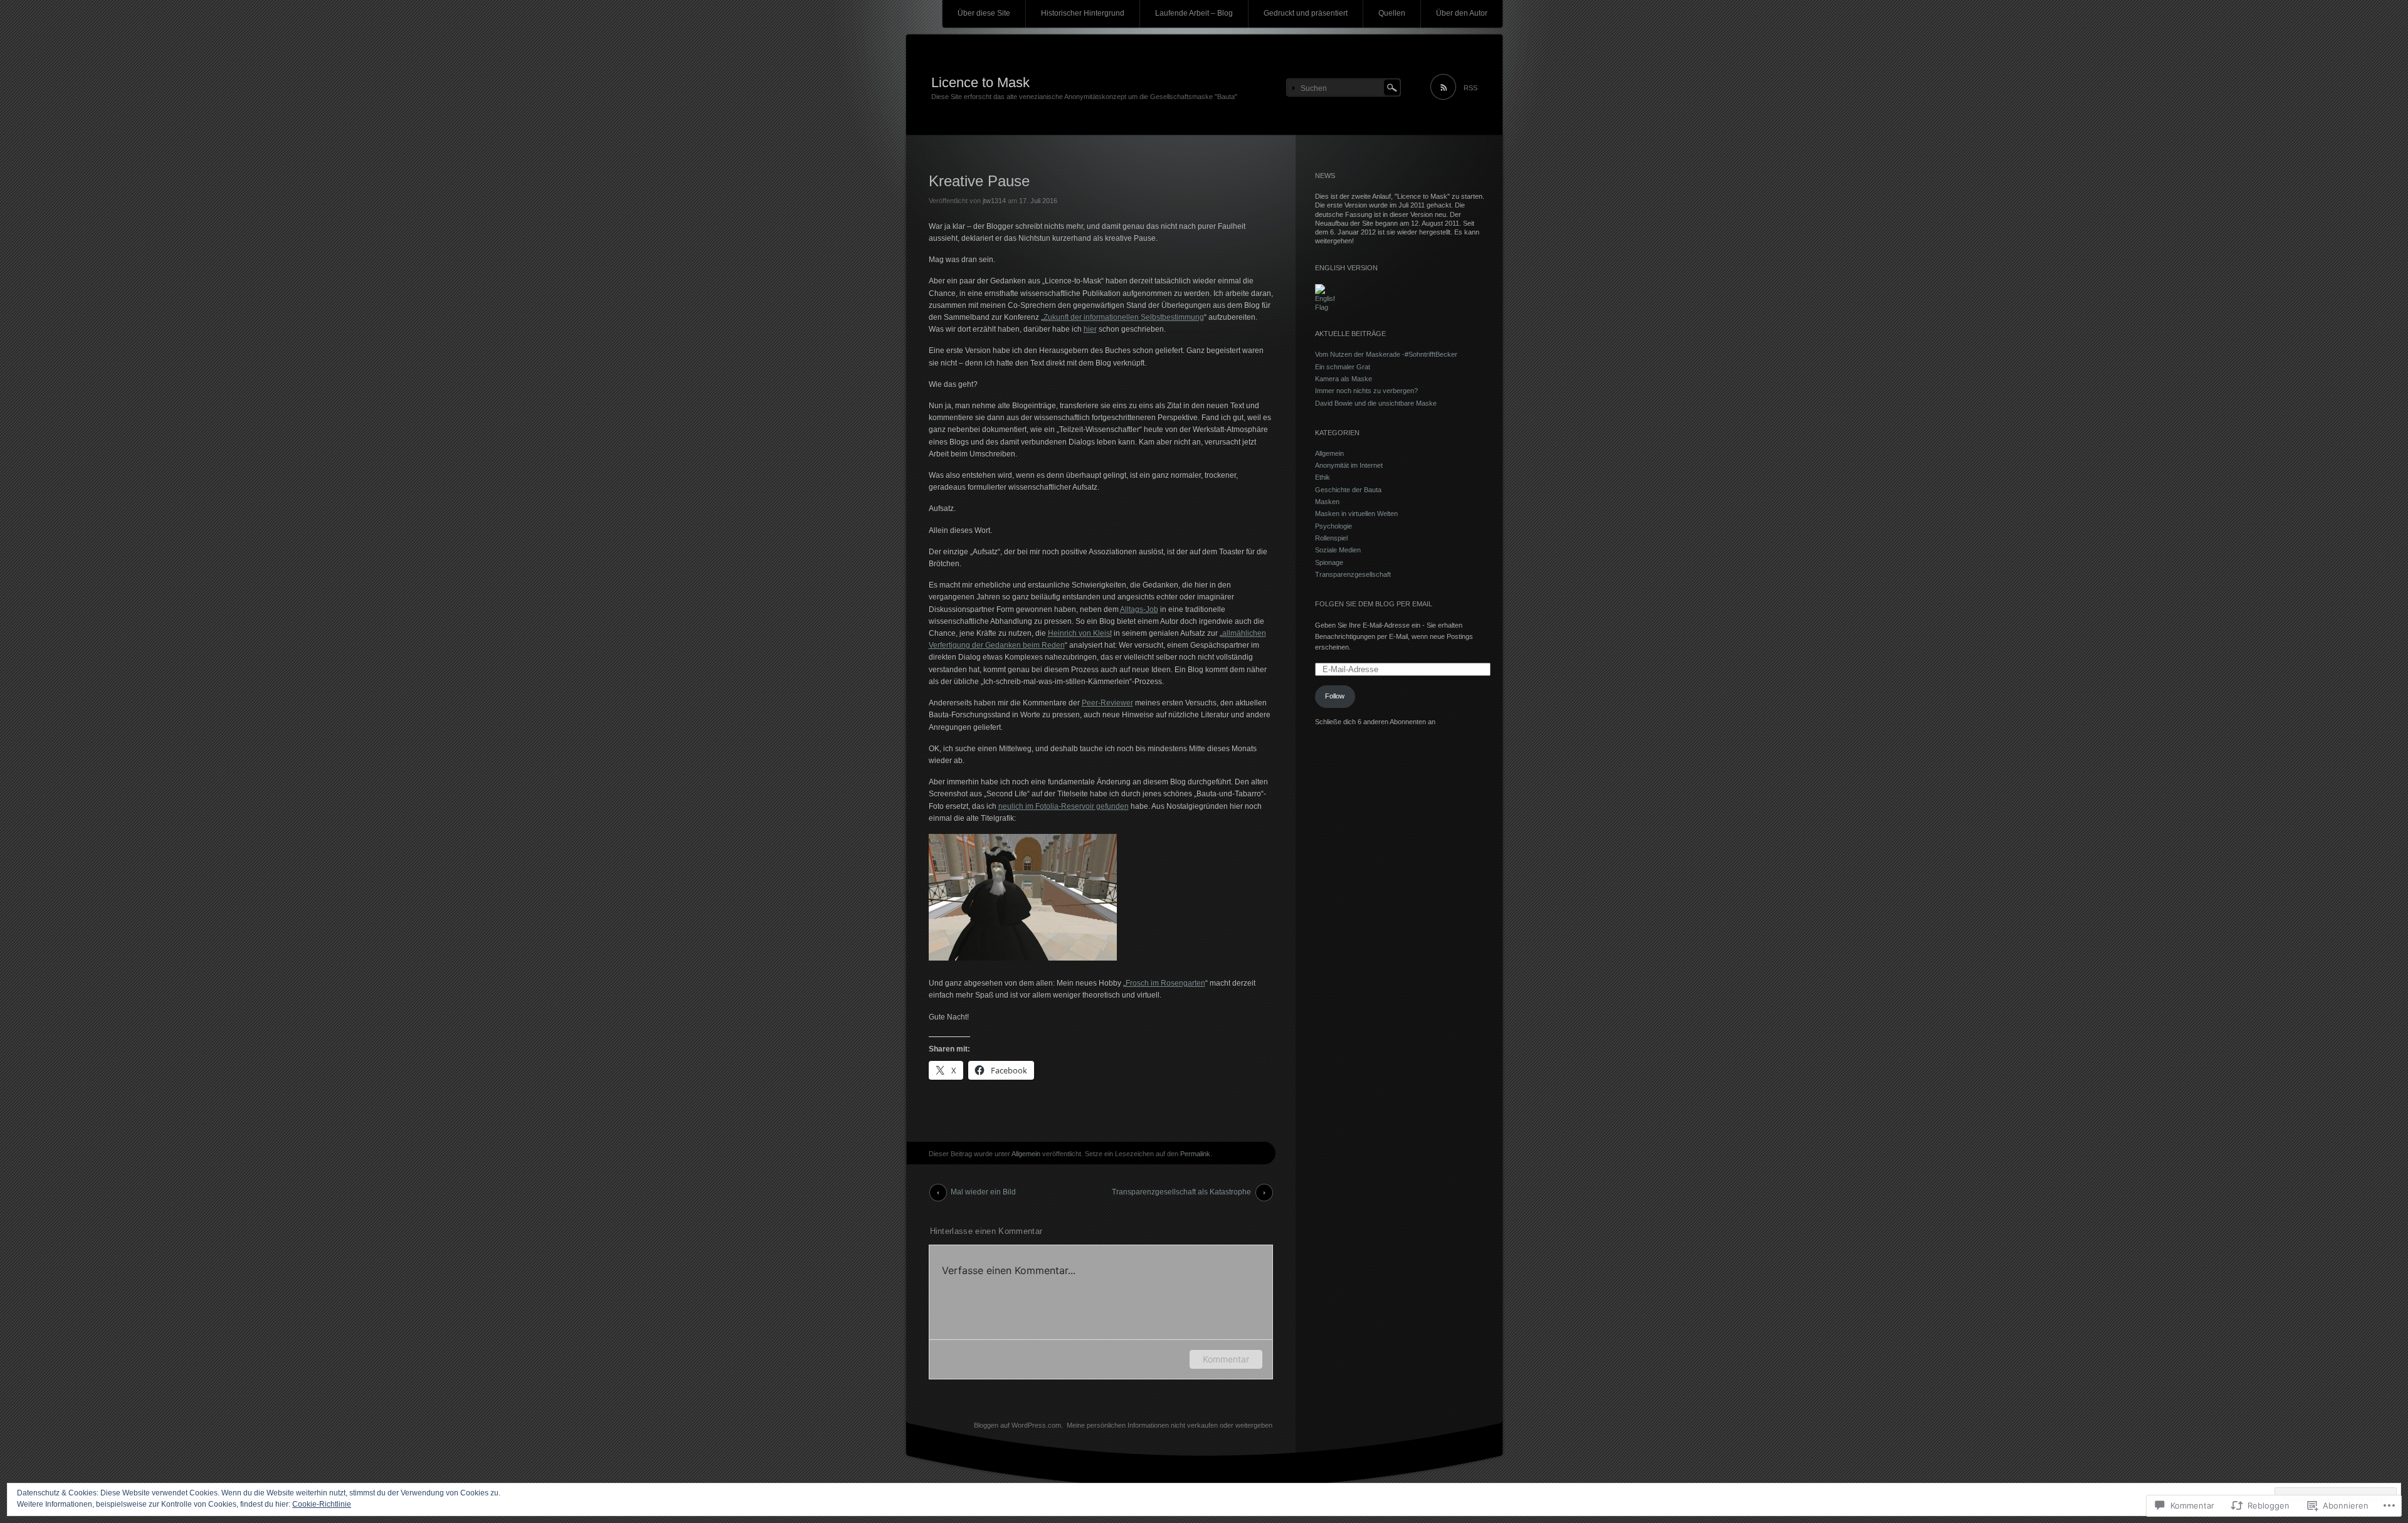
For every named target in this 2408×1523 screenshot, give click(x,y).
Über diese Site (984, 13)
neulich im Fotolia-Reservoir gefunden (1064, 806)
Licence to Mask (980, 82)
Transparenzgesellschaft (1353, 574)
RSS (1471, 88)
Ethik (1323, 477)
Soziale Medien (1338, 550)
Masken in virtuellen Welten (1356, 514)
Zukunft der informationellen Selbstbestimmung (1124, 317)
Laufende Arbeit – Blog (1194, 13)
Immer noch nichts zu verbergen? (1366, 391)
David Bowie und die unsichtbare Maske (1376, 403)
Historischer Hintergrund (1083, 13)
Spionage (1329, 562)
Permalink (1195, 1154)
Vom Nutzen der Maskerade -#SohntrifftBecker (1386, 354)
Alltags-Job (1139, 609)
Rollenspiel (1331, 538)
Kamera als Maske (1344, 379)
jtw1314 (994, 201)
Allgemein (1026, 1154)
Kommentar (1226, 1359)
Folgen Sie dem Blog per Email (1374, 604)
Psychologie (1333, 526)
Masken (1327, 502)
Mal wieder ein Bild (983, 1192)
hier (1090, 329)
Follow (1335, 696)
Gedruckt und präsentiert (1306, 13)
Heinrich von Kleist (1080, 633)
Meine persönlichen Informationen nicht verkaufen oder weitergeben (1170, 1425)
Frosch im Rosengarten (1165, 983)
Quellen (1392, 13)
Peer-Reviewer (1107, 703)
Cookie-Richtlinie (322, 1504)
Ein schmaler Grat (1343, 367)
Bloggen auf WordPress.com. (1018, 1425)
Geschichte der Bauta (1348, 490)
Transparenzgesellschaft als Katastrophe (1181, 1192)
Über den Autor (1462, 13)
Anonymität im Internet (1349, 465)
